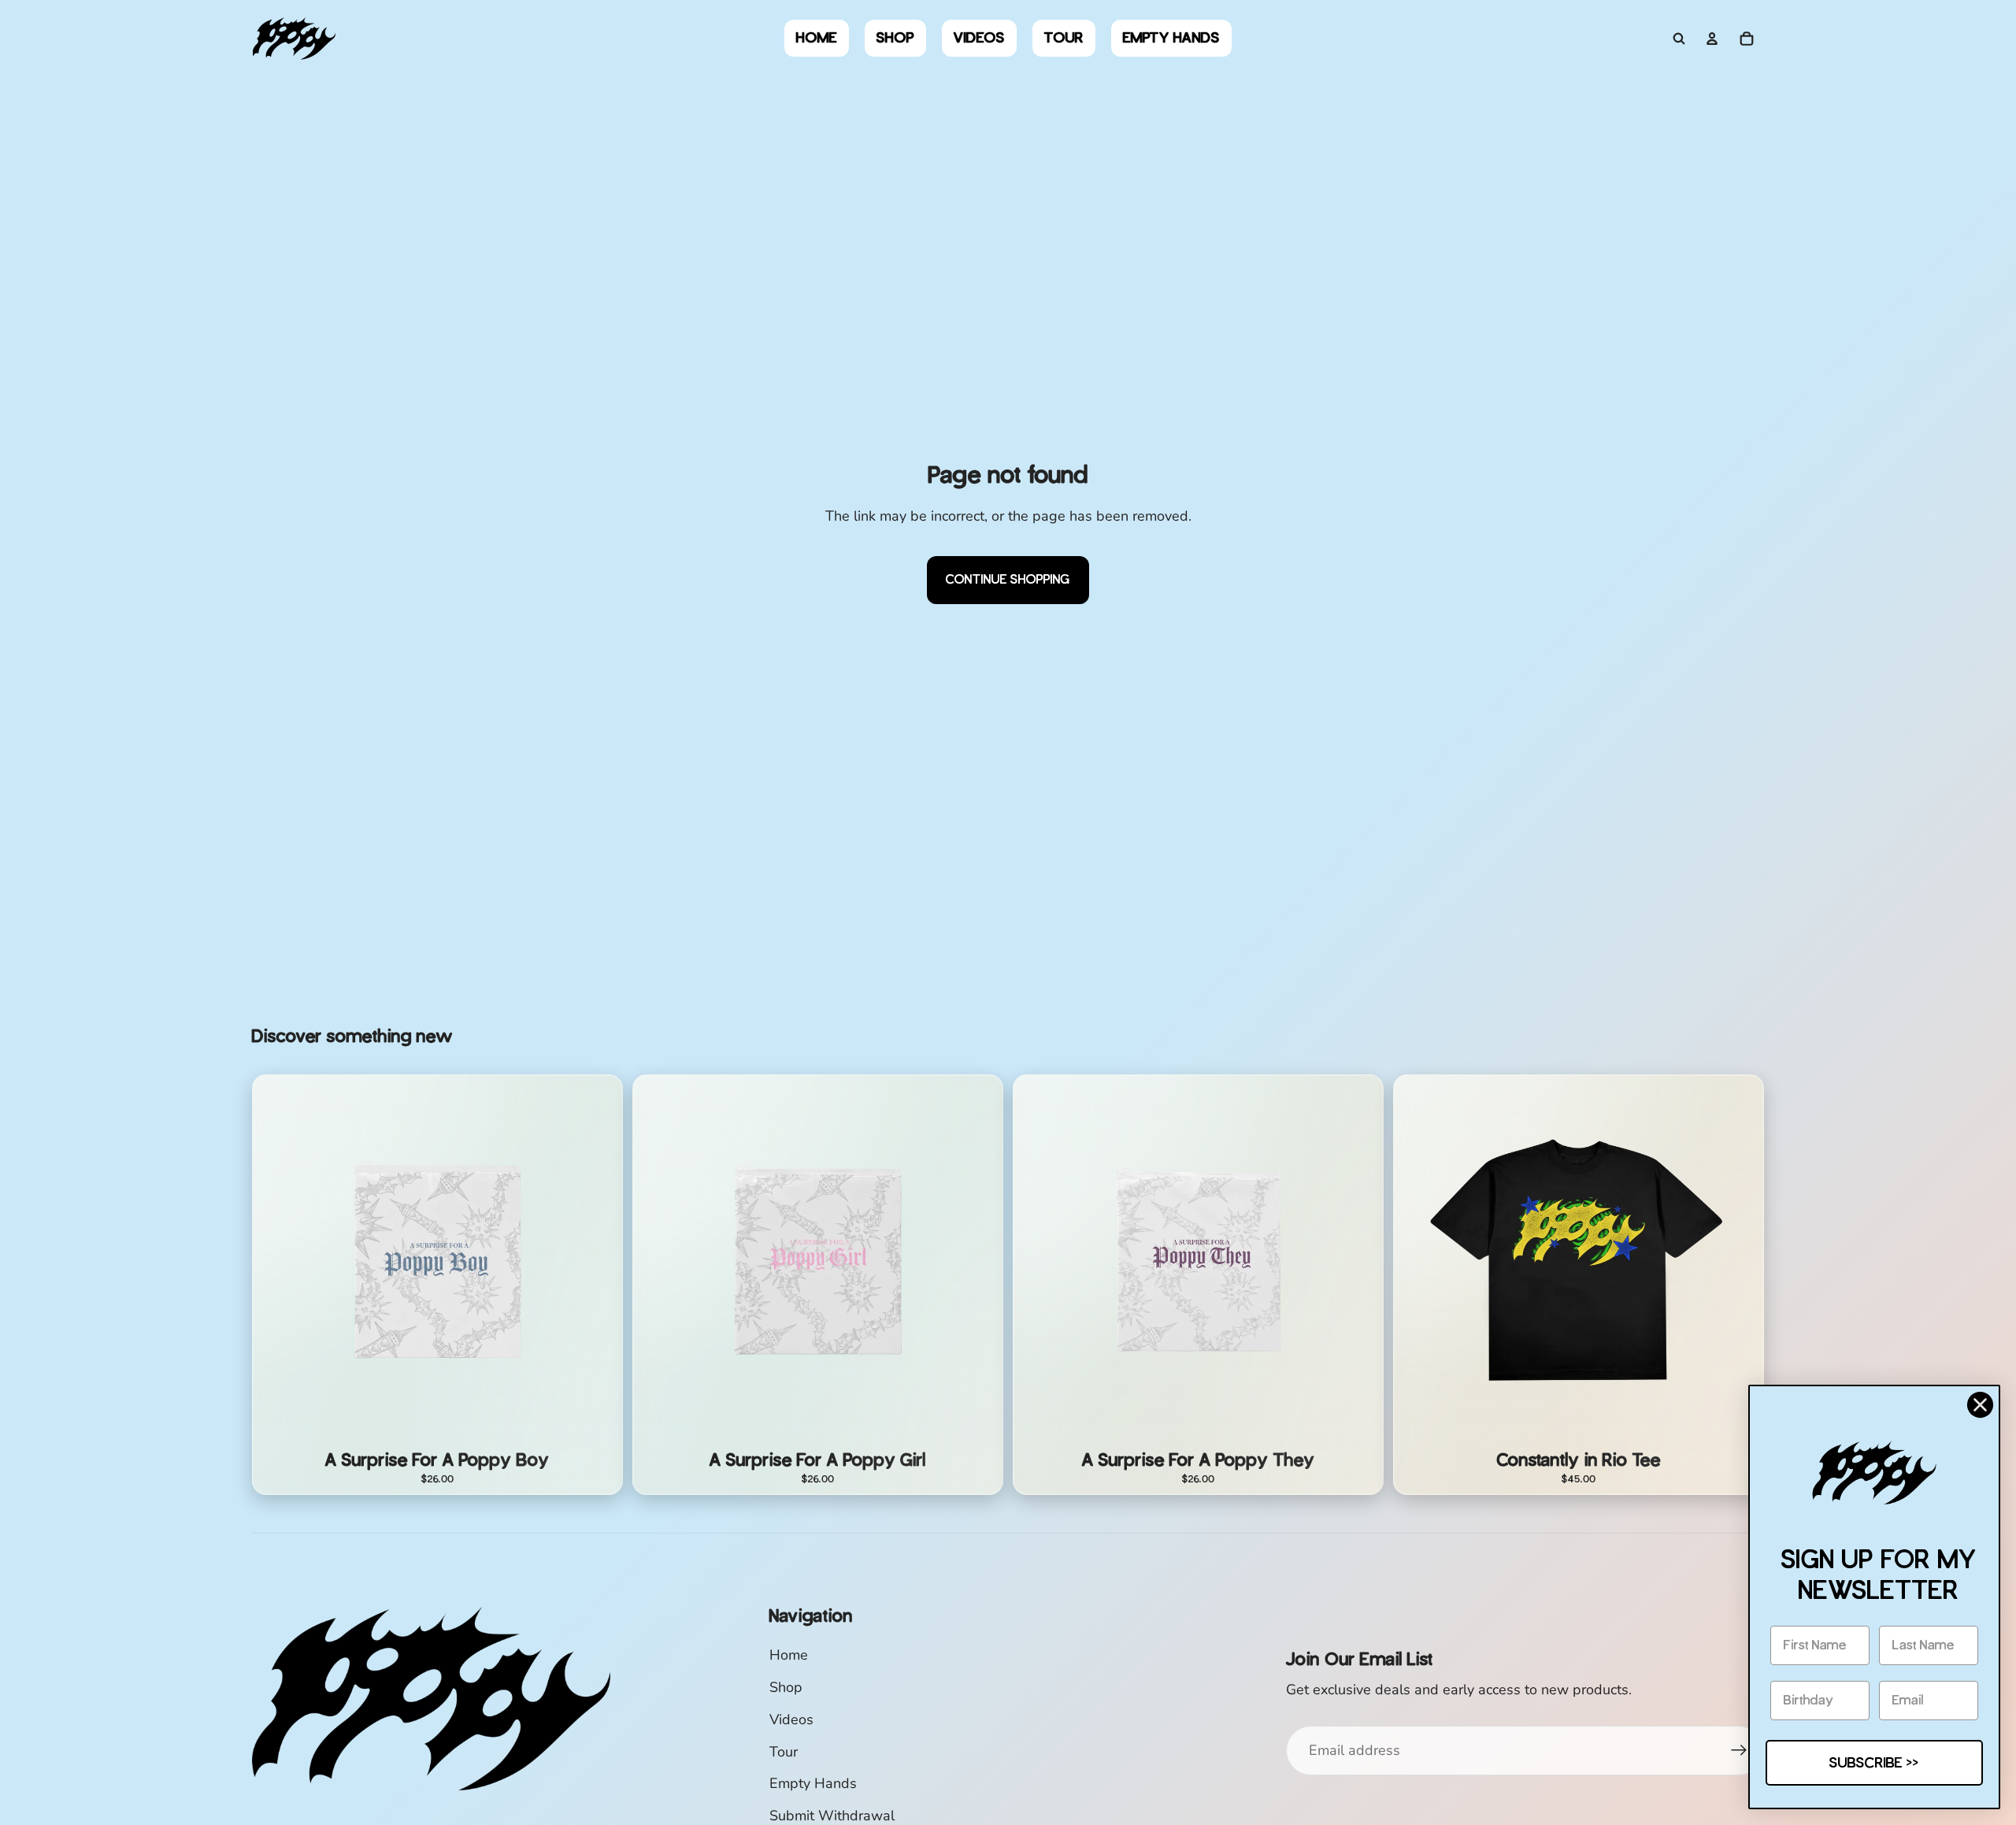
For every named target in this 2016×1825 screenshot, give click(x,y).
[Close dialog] (1980, 1405)
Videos (791, 1719)
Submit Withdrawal (832, 1816)
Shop (786, 1687)
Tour (784, 1752)
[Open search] (1679, 39)
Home (789, 1655)
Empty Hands (813, 1783)
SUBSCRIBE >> (1874, 1763)
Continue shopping (1008, 579)
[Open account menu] (1712, 39)
